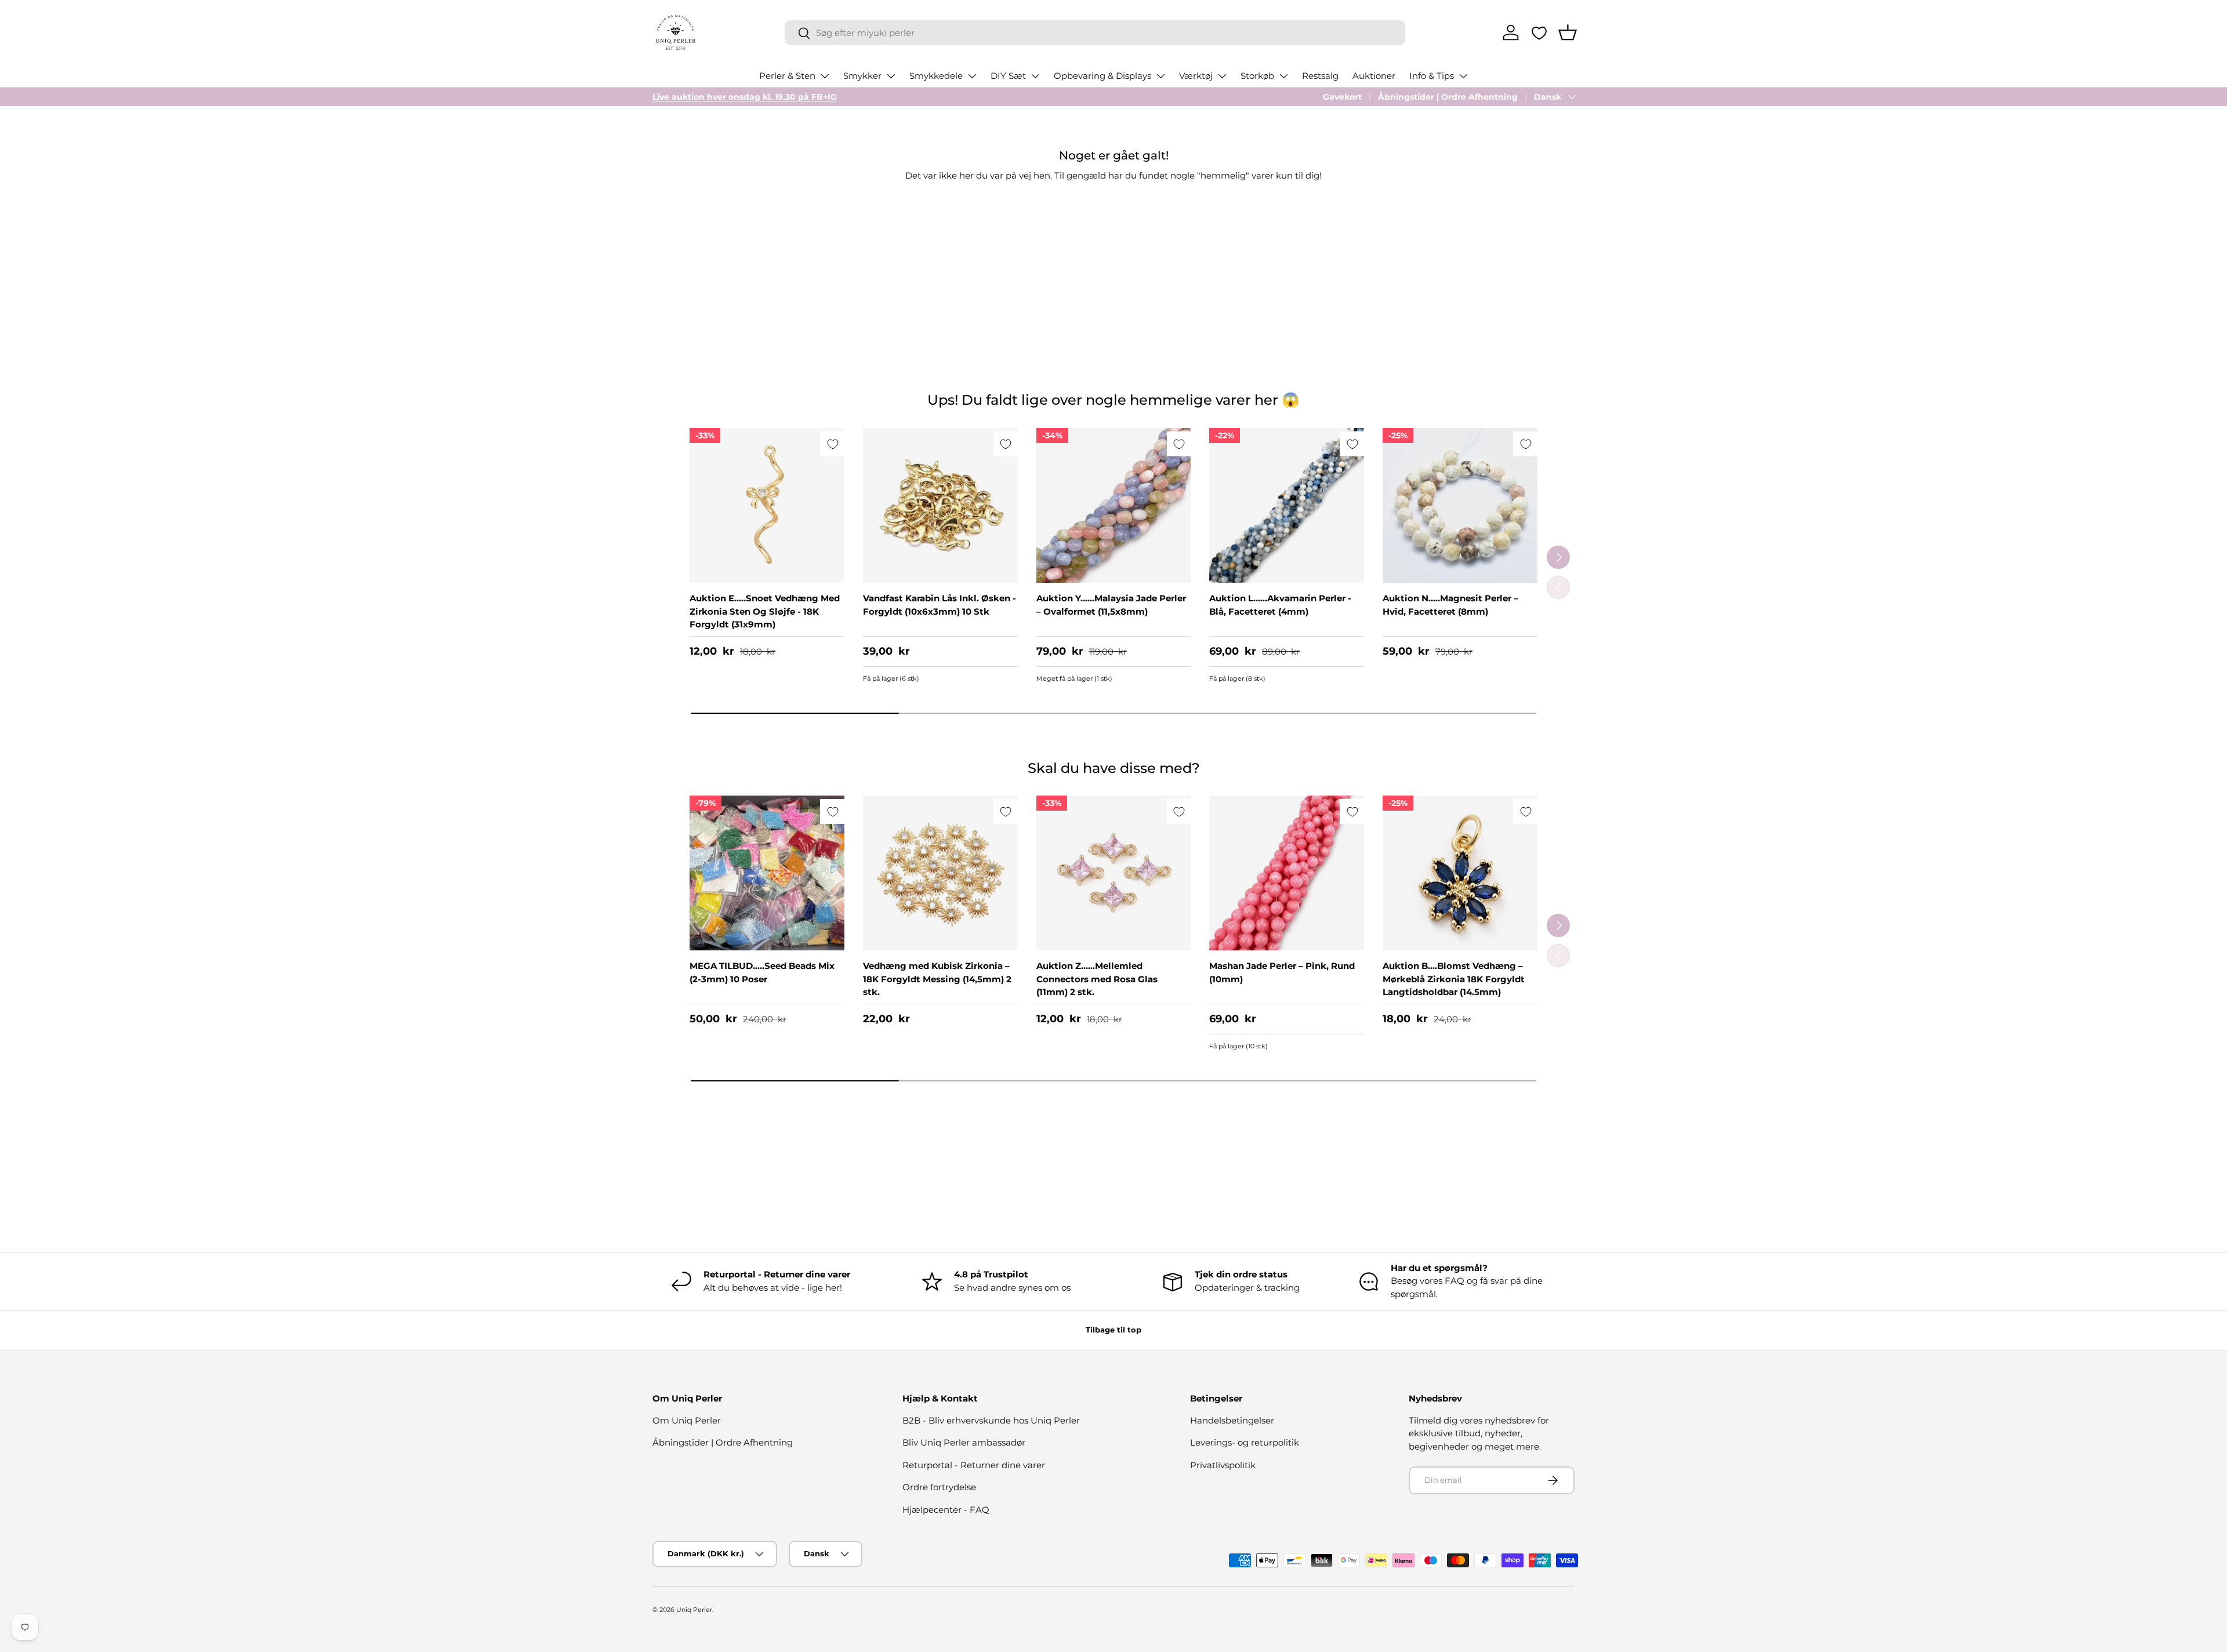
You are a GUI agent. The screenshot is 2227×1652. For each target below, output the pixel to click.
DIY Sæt (1008, 76)
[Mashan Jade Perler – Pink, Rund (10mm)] (1287, 873)
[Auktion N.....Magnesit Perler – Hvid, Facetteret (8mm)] (1460, 505)
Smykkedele (936, 76)
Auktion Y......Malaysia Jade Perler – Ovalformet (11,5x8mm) (1111, 605)
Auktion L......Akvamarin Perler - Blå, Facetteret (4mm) (1280, 605)
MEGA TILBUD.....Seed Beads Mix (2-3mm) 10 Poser (762, 972)
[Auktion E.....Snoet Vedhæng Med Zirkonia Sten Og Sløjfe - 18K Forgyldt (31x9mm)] (767, 505)
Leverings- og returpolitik (1245, 1442)
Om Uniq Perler (687, 1420)
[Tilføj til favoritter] (833, 444)
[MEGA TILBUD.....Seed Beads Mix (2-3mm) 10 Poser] (767, 873)
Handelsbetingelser (1232, 1420)
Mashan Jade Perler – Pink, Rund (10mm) (1282, 972)
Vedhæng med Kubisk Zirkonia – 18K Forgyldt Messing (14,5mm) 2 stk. (937, 979)
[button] (1568, 32)
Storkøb (1257, 76)
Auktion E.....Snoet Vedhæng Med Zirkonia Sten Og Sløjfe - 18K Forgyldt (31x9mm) (765, 611)
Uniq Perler (694, 1610)
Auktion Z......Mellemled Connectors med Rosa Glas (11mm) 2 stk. (1097, 979)
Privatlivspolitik (1223, 1465)
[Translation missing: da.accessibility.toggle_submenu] (825, 76)
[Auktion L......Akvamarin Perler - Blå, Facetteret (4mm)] (1287, 505)
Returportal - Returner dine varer (974, 1465)
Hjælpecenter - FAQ (946, 1510)
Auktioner (1374, 76)
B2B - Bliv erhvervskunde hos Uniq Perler (991, 1420)
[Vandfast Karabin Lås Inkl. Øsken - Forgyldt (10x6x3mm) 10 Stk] (940, 505)
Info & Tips (1432, 76)
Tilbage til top (1113, 1330)
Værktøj (1196, 76)
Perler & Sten (787, 76)
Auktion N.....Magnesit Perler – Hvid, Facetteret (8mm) (1450, 605)
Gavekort (1342, 97)
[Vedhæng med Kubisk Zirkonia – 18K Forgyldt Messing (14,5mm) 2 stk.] (940, 873)
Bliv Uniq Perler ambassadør (964, 1442)
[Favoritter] (1539, 33)
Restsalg (1320, 76)
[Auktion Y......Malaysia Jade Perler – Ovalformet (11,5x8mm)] (1114, 505)
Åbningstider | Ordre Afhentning (1448, 97)
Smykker (862, 76)
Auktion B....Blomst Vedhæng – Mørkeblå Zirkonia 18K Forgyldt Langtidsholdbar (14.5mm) (1454, 979)
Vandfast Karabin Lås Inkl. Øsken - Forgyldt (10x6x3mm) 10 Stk (940, 605)
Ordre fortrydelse (939, 1487)
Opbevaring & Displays (1102, 76)
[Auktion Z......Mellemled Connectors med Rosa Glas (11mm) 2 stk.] (1114, 873)
